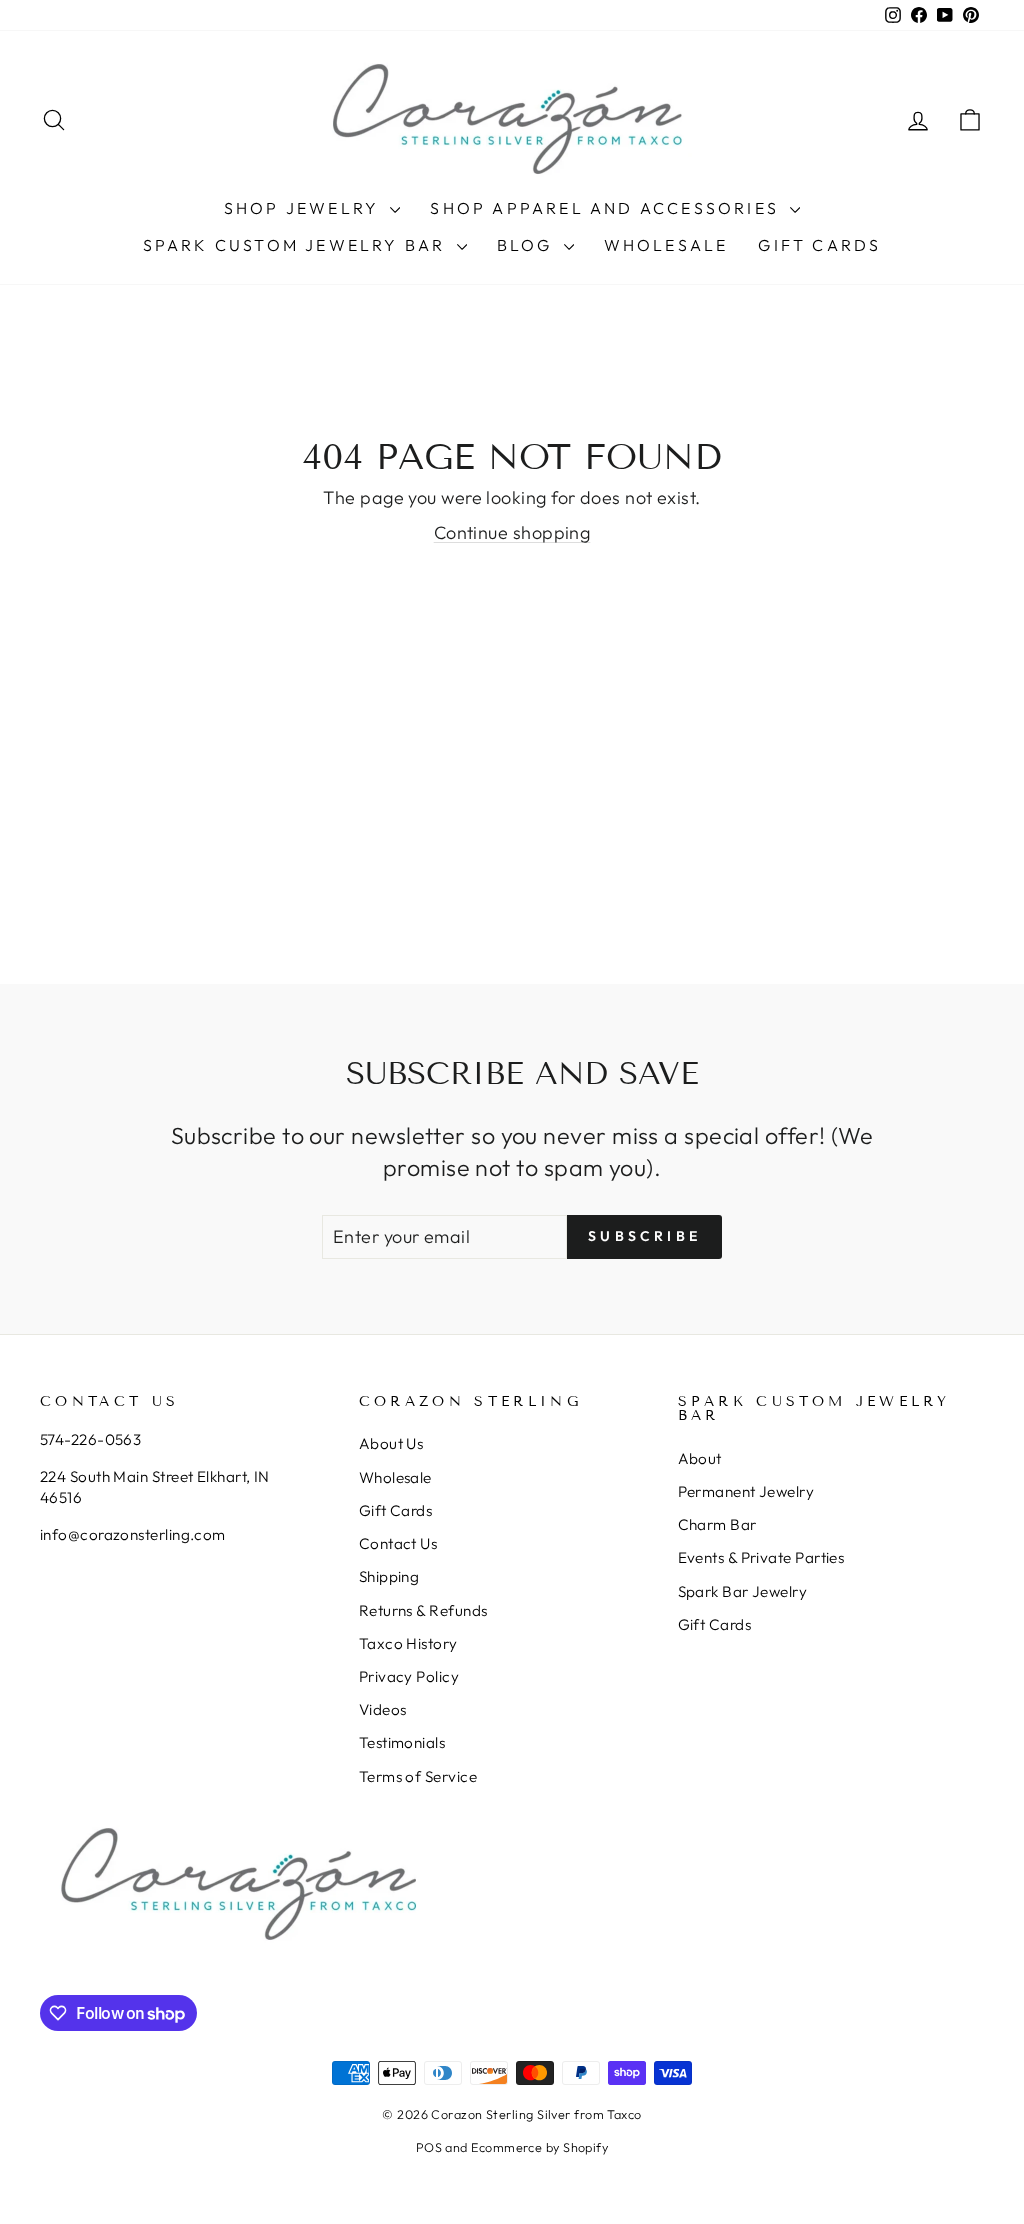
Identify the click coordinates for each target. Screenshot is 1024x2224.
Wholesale (666, 245)
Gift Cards (819, 245)
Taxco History (408, 1643)
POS (429, 2147)
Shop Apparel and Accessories (607, 208)
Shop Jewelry (305, 208)
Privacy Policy (409, 1676)
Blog (528, 245)
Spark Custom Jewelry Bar (297, 245)
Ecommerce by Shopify (539, 2147)
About (700, 1458)
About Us (391, 1443)
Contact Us (398, 1543)
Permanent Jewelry (746, 1491)
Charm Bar (717, 1524)
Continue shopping (512, 532)
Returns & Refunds (423, 1610)
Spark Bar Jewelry (743, 1591)
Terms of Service (418, 1776)
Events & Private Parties (761, 1557)
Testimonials (402, 1742)
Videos (383, 1709)
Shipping (389, 1576)
